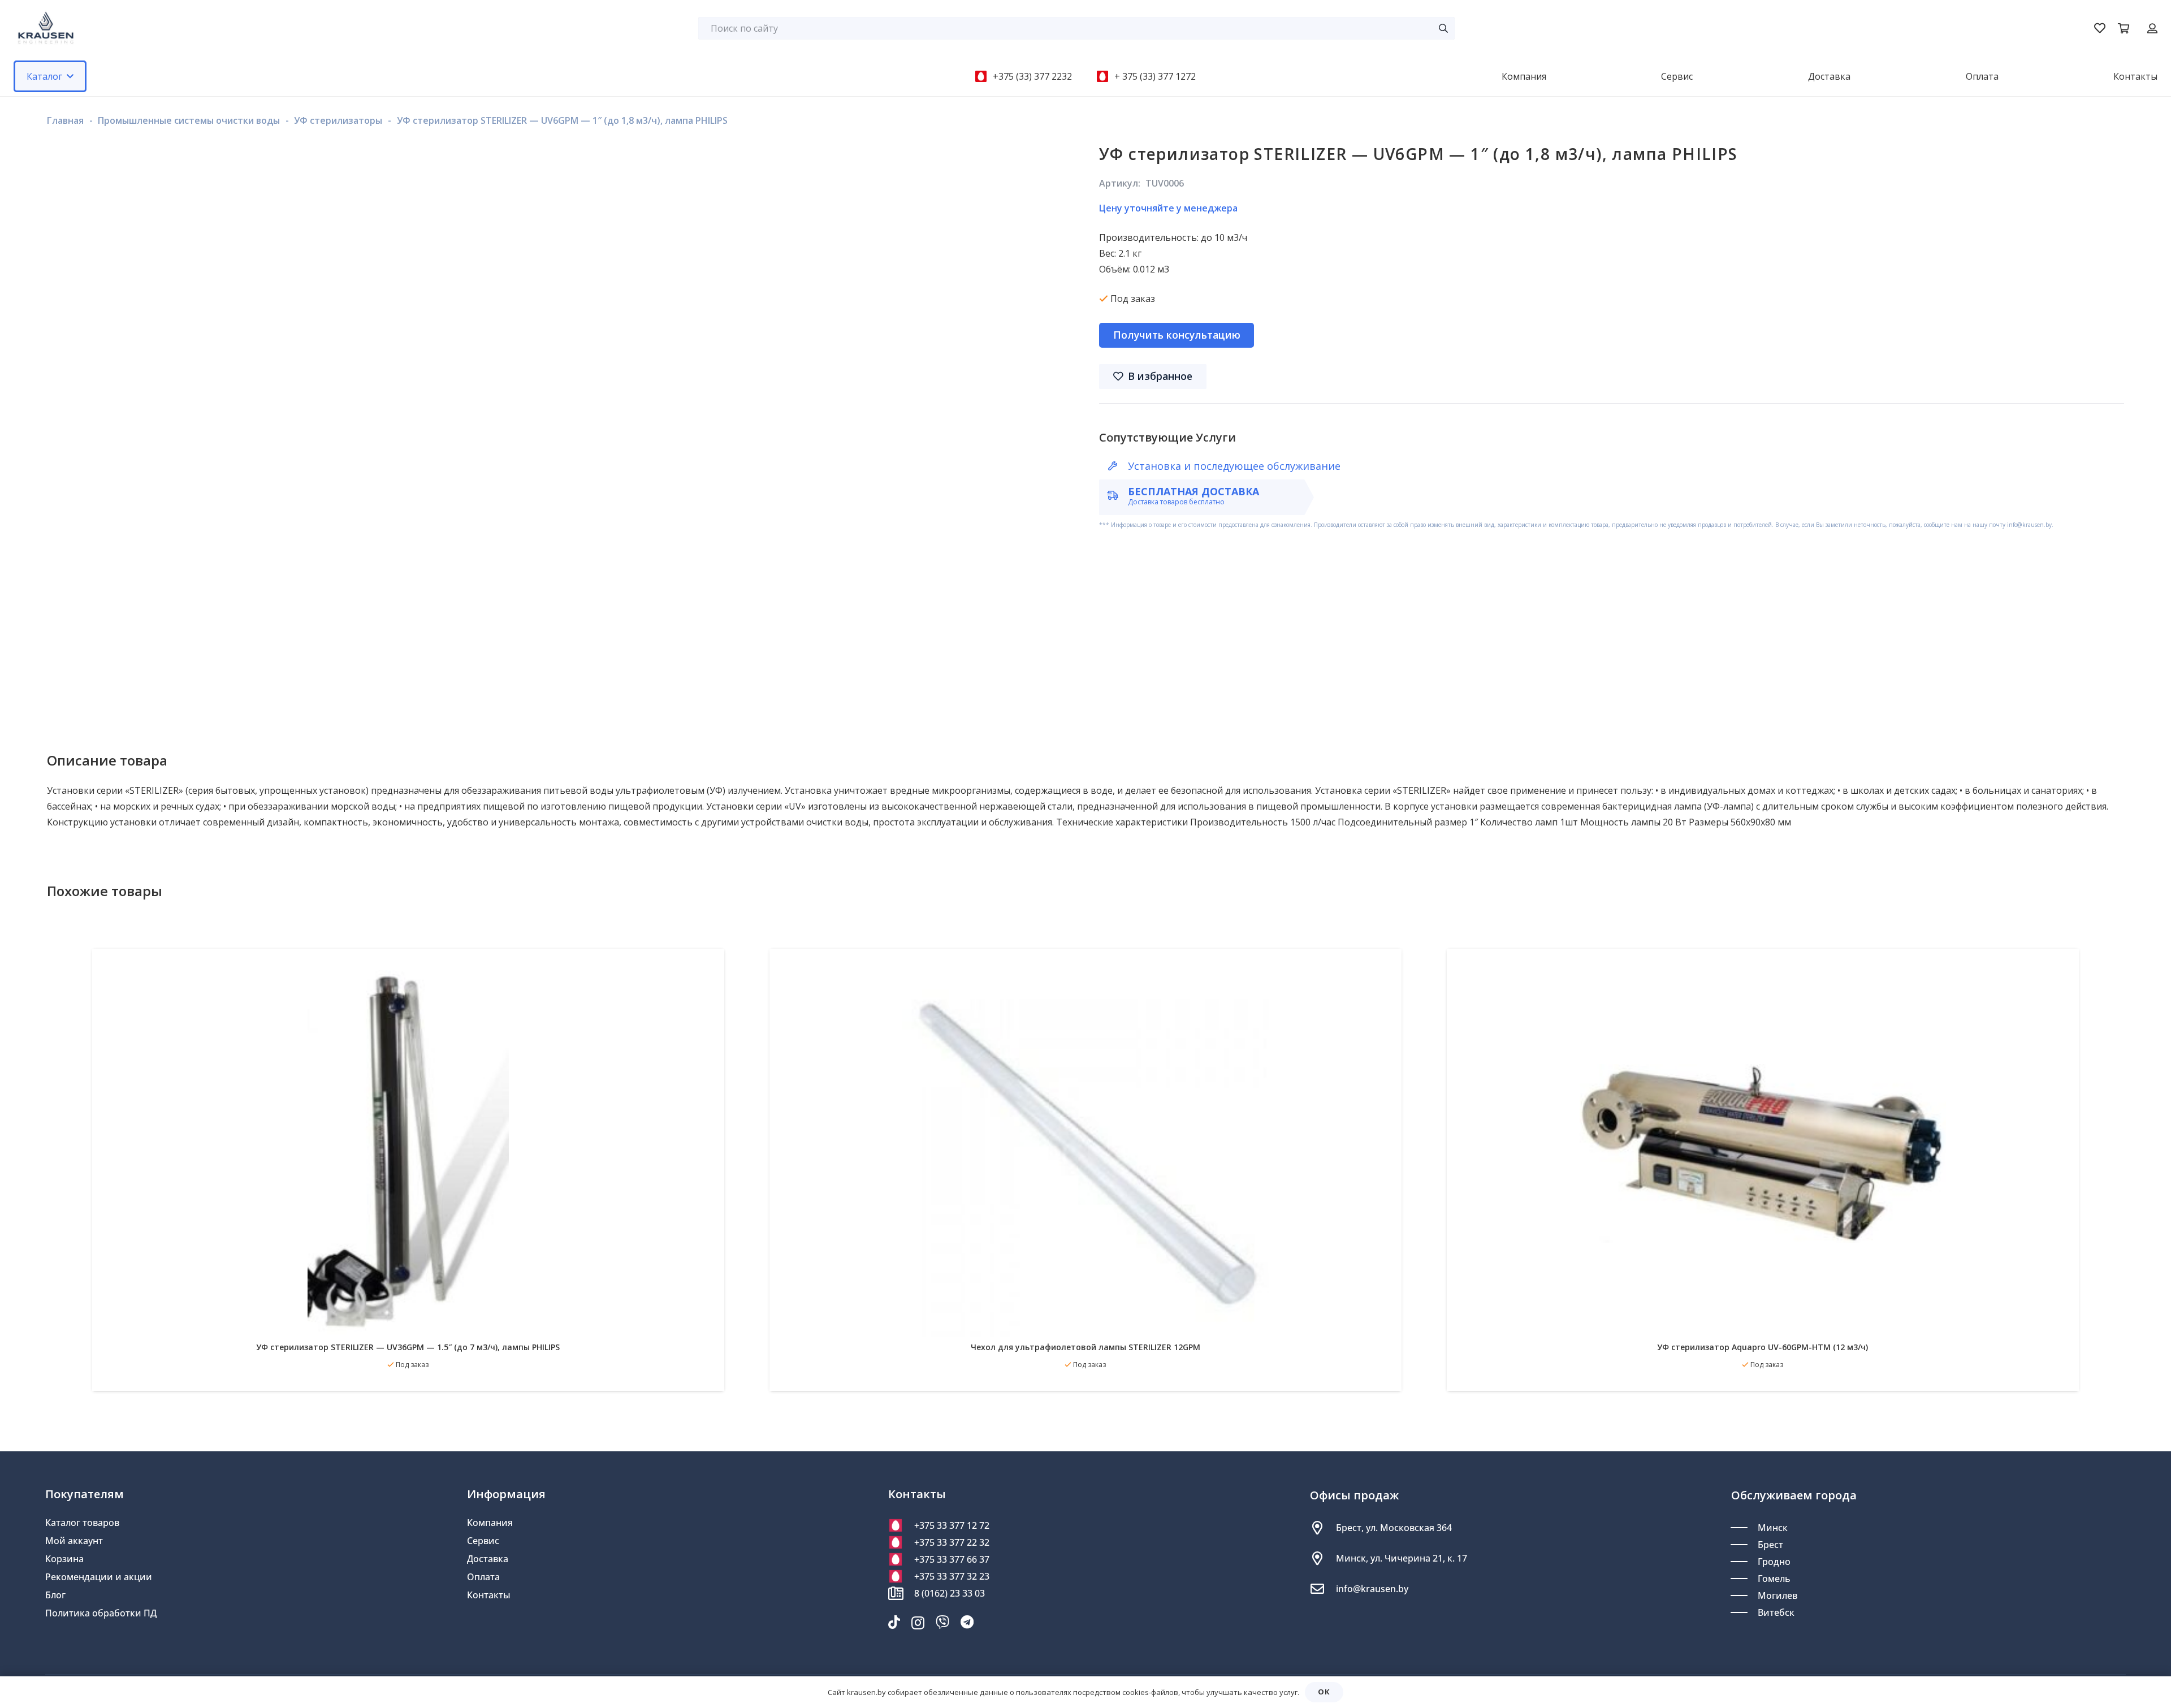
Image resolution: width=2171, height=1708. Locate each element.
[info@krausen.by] (1323, 1589)
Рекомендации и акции (99, 1577)
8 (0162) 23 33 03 (950, 1593)
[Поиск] (1443, 28)
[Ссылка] (2152, 28)
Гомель (1774, 1579)
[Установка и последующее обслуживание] (1118, 466)
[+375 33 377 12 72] (901, 1525)
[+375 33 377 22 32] (901, 1542)
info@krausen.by (1372, 1589)
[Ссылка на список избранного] (2100, 28)
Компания (490, 1523)
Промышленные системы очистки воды (189, 120)
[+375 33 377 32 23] (901, 1576)
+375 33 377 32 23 (952, 1576)
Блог (55, 1595)
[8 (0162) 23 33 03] (901, 1593)
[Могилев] (1744, 1595)
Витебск (1776, 1612)
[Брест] (1744, 1545)
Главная (65, 120)
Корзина (64, 1559)
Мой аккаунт (74, 1541)
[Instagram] (918, 1623)
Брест (1770, 1545)
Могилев (1778, 1595)
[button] (70, 76)
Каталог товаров (82, 1523)
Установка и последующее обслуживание (1234, 466)
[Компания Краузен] (46, 28)
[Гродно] (1744, 1562)
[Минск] (1744, 1528)
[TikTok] (894, 1622)
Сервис (483, 1541)
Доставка (488, 1559)
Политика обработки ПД (101, 1613)
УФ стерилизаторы (338, 120)
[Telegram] (967, 1622)
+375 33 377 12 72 (952, 1525)
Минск (1773, 1528)
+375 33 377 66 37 (952, 1559)
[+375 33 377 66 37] (901, 1559)
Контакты (489, 1595)
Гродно (1774, 1562)
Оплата (483, 1577)
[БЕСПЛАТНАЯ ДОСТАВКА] (1118, 495)
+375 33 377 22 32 (952, 1542)
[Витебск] (1744, 1612)
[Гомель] (1744, 1579)
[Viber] (942, 1622)
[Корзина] (2124, 28)
